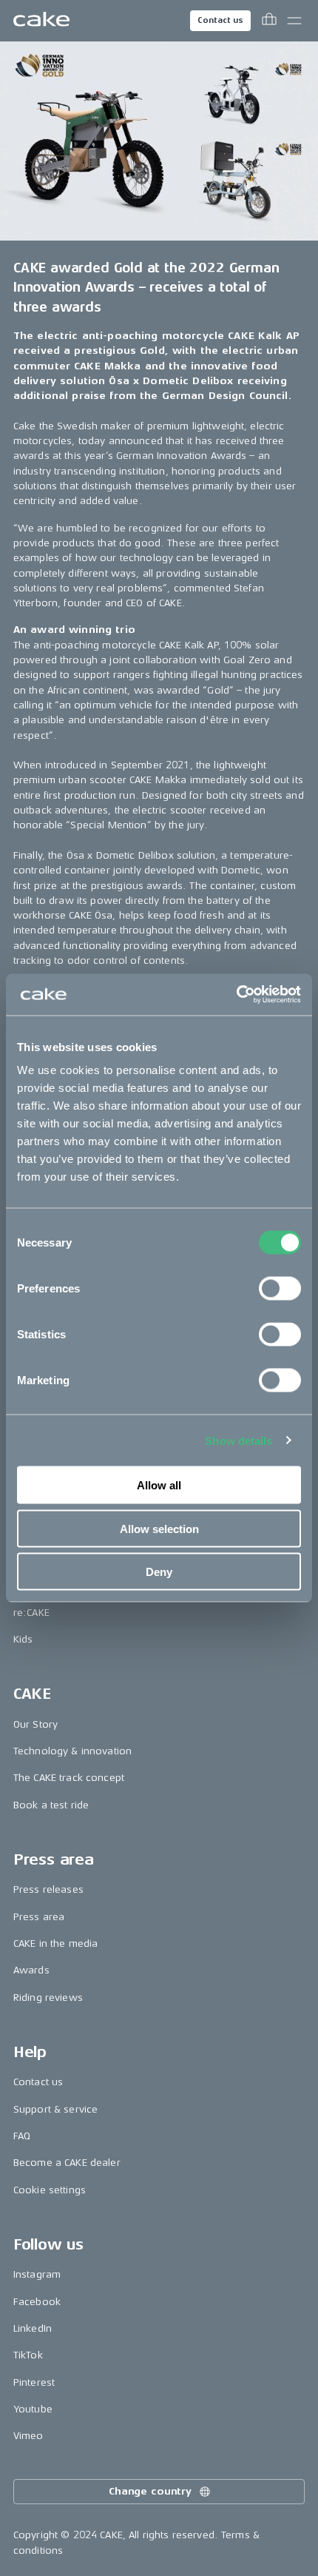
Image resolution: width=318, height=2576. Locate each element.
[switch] (280, 1289)
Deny (159, 1572)
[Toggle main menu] (294, 21)
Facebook (37, 2302)
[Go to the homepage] (41, 21)
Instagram (37, 2274)
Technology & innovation (72, 1751)
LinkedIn (33, 2328)
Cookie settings (50, 2190)
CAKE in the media (55, 1943)
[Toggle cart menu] (269, 21)
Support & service (55, 2109)
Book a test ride (51, 1805)
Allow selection (159, 1528)
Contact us (220, 20)
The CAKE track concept (69, 1778)
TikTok (28, 2355)
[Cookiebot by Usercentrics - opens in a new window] (236, 995)
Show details (238, 1440)
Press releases (48, 1889)
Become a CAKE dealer (67, 2163)
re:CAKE (31, 1613)
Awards (31, 1970)
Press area (39, 1917)
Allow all (159, 1485)
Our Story (35, 1724)
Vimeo (28, 2436)
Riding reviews (48, 1998)
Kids (23, 1639)
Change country (150, 2491)
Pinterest (34, 2382)
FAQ (22, 2136)
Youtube (33, 2409)
